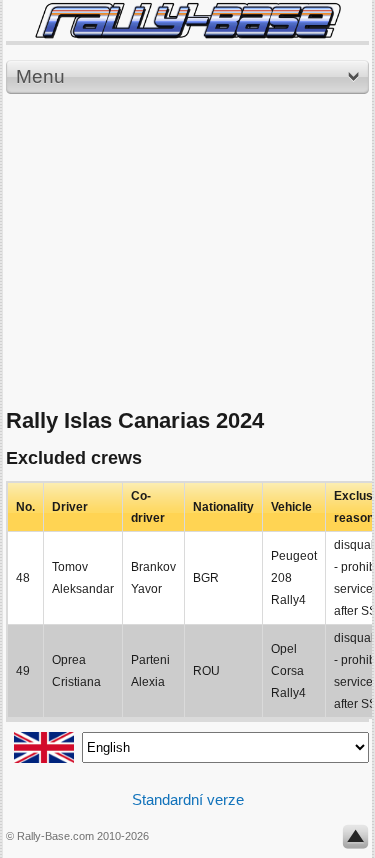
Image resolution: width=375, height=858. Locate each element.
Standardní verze (188, 799)
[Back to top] (355, 841)
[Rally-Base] (187, 20)
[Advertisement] (187, 252)
